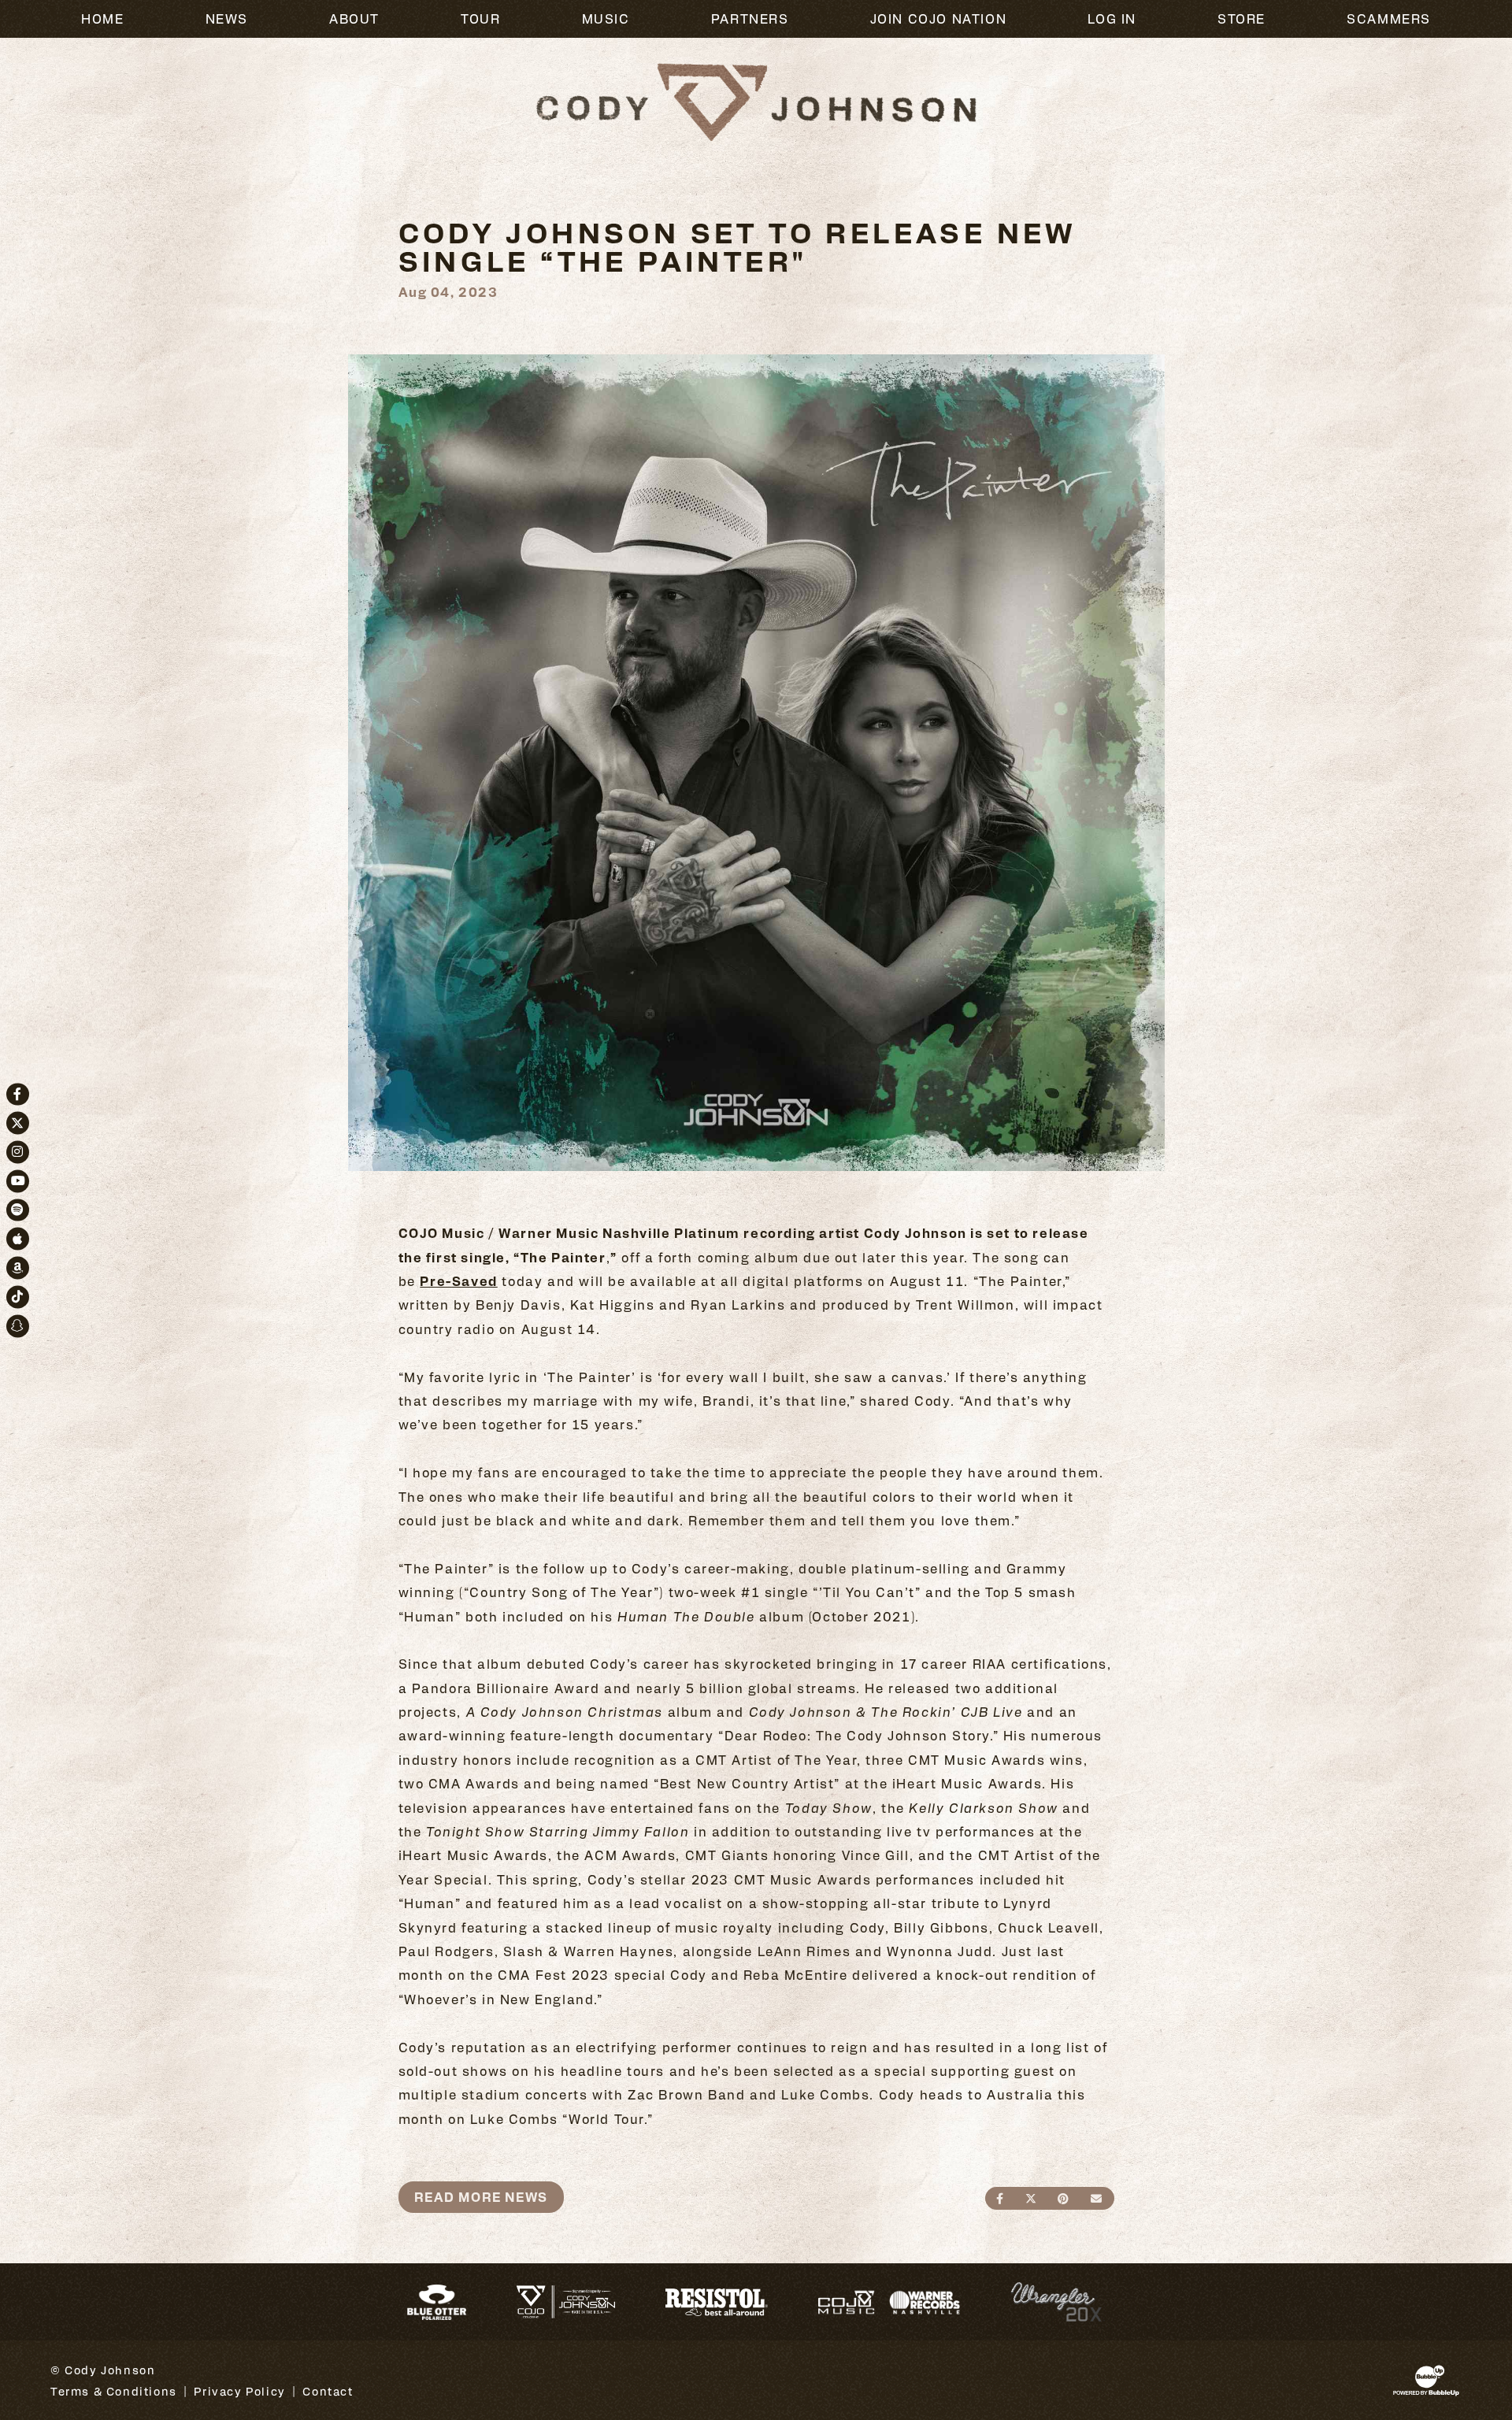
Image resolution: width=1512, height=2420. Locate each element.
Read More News (481, 2197)
